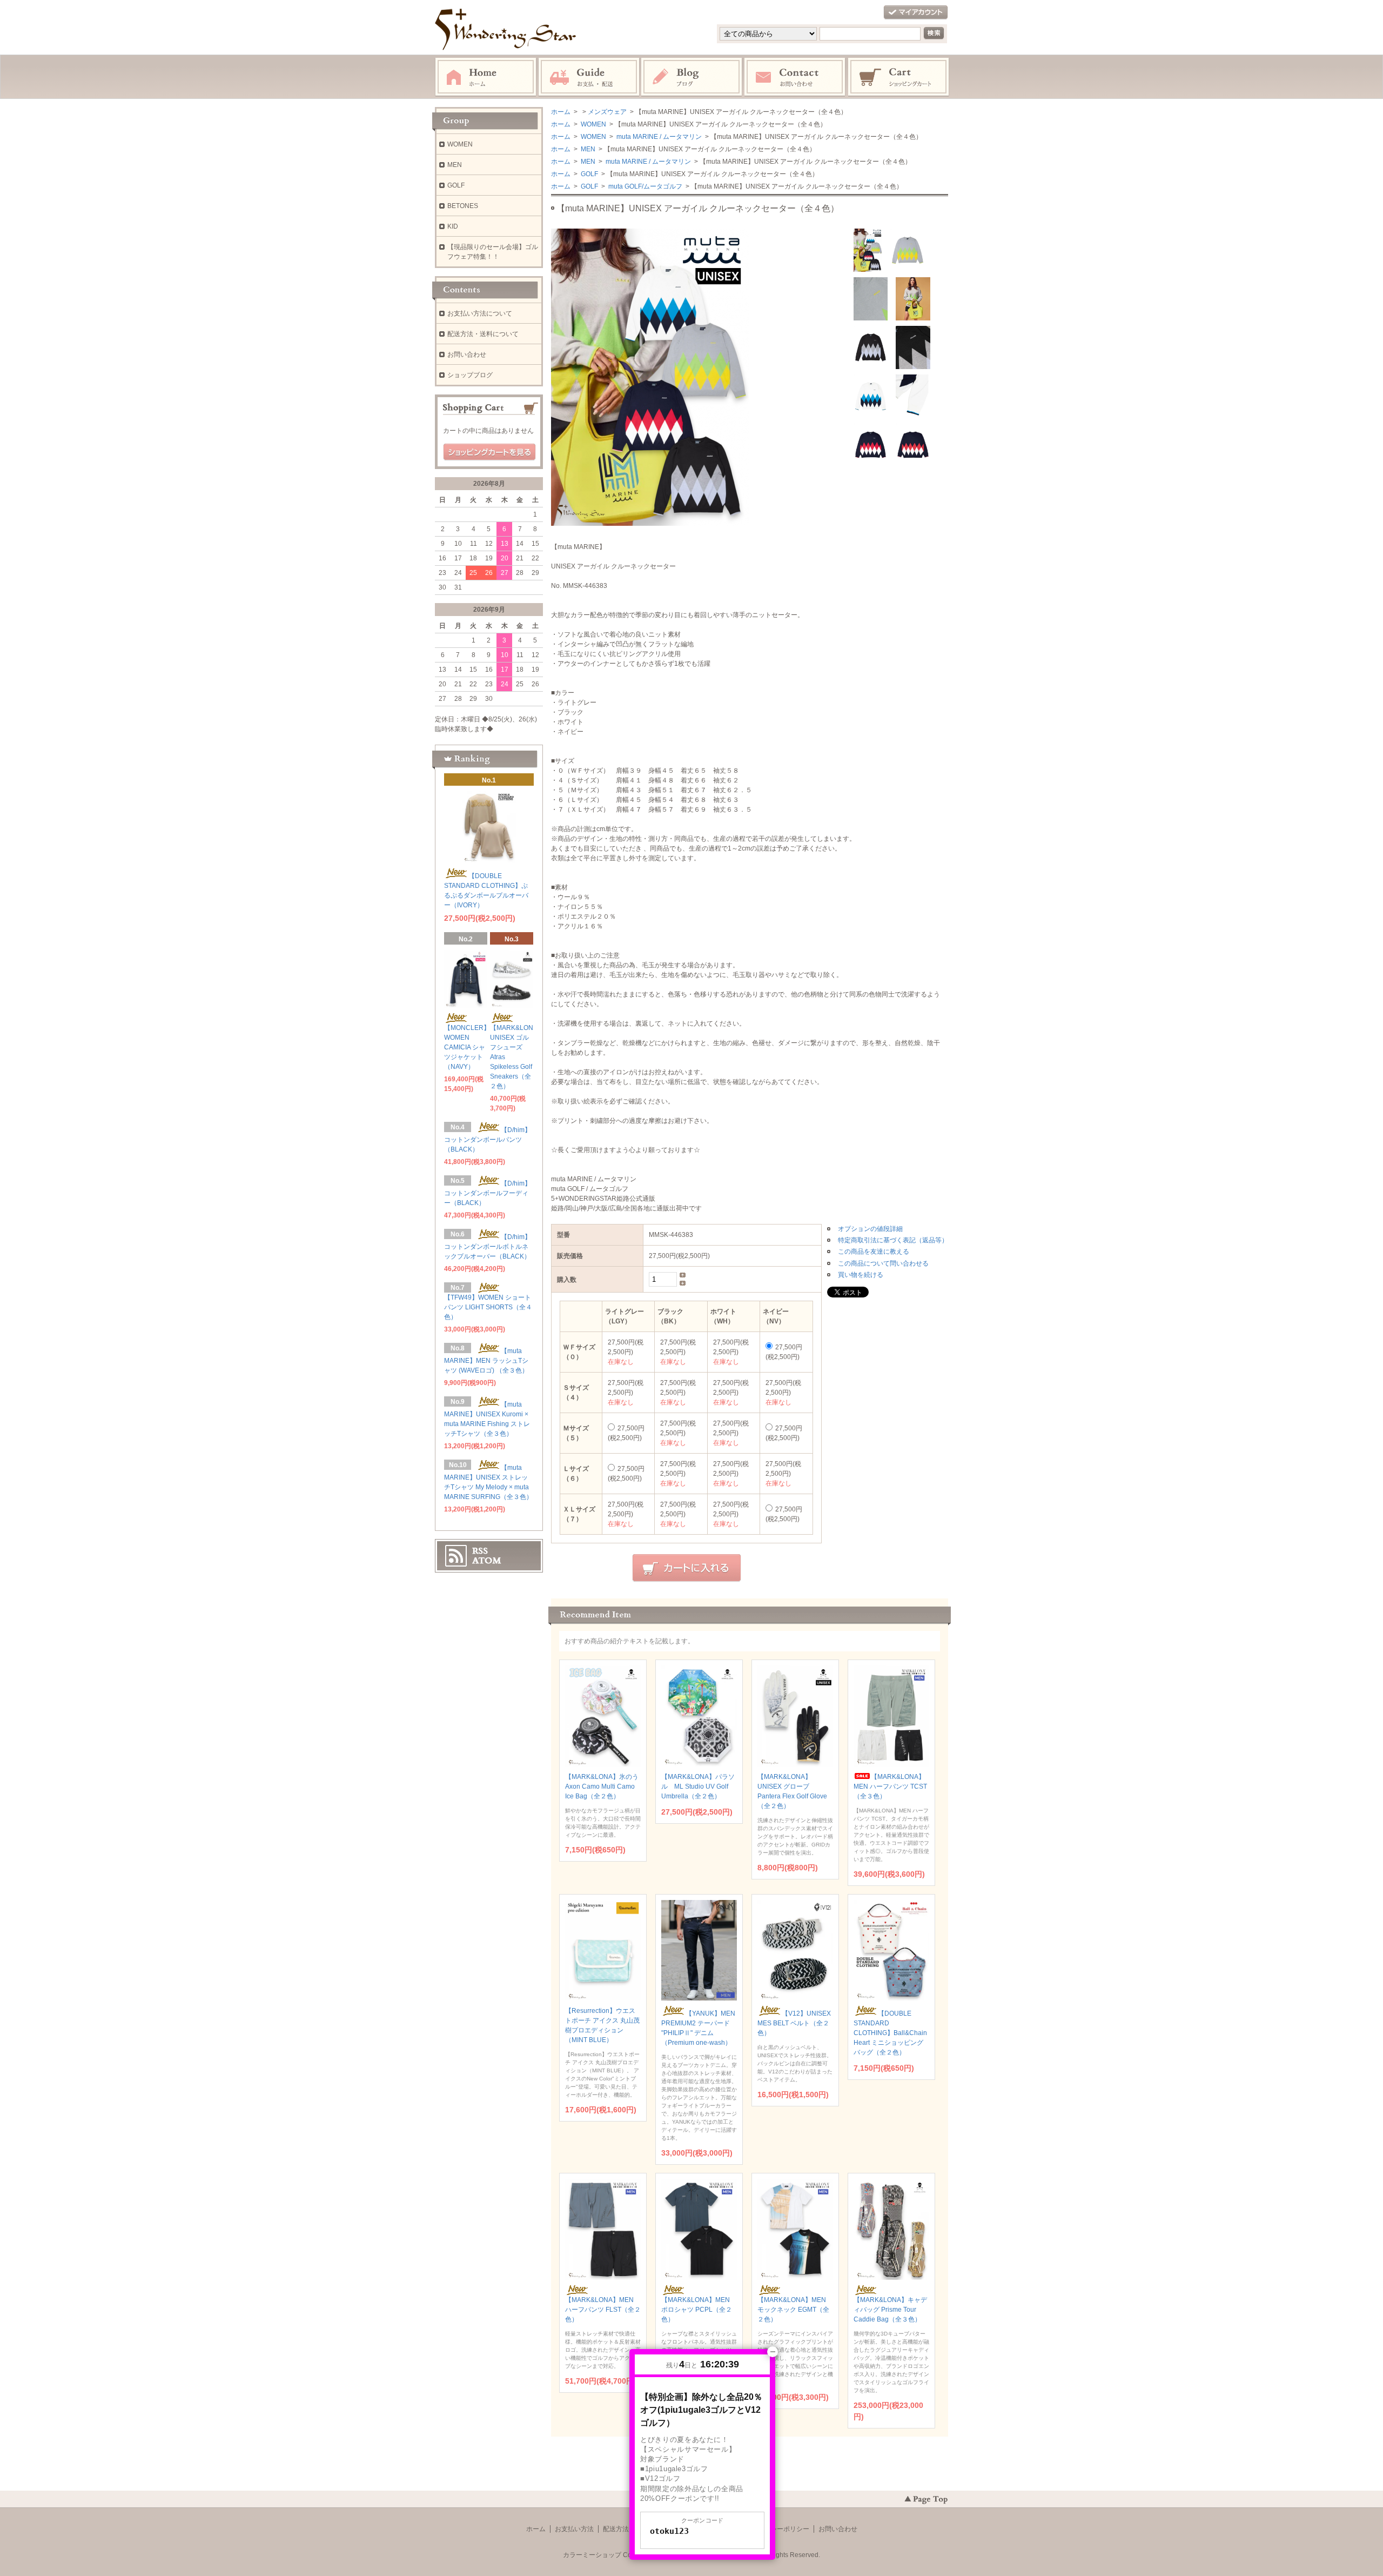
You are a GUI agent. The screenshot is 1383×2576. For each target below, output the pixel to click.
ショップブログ (470, 375)
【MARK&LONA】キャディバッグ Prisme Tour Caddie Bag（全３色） (890, 2310)
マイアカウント (916, 13)
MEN (587, 149)
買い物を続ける (861, 1275)
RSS (480, 1551)
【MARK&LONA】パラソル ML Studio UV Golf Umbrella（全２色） (698, 1787)
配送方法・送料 (626, 2529)
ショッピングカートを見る (489, 452)
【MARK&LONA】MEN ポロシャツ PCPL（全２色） (697, 2310)
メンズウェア (607, 112)
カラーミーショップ (592, 2555)
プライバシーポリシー (777, 2529)
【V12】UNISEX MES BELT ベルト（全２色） (794, 2023)
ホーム (486, 77)
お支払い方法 (574, 2529)
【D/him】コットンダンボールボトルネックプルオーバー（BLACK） (488, 1247)
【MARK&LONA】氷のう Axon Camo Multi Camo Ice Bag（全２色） (602, 1787)
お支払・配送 (589, 77)
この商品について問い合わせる (883, 1263)
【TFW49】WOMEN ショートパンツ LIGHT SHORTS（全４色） (488, 1307)
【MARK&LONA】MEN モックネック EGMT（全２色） (793, 2310)
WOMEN (593, 124)
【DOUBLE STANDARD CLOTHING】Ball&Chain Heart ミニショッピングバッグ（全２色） (890, 2033)
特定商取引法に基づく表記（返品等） (893, 1240)
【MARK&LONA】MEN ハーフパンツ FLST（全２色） (603, 2310)
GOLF (589, 174)
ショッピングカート (899, 77)
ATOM (487, 1561)
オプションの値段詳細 (870, 1229)
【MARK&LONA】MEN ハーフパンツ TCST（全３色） (890, 1787)
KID (453, 226)
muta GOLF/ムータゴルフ (644, 186)
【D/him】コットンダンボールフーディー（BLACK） (488, 1193)
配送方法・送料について (483, 334)
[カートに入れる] (687, 1568)
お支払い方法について (480, 313)
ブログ (692, 77)
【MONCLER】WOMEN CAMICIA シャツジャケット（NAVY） (467, 1047)
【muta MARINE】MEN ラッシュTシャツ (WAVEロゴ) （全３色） (486, 1361)
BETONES (463, 206)
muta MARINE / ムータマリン (658, 137)
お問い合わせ (795, 77)
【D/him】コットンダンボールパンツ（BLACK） (488, 1140)
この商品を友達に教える (874, 1252)
